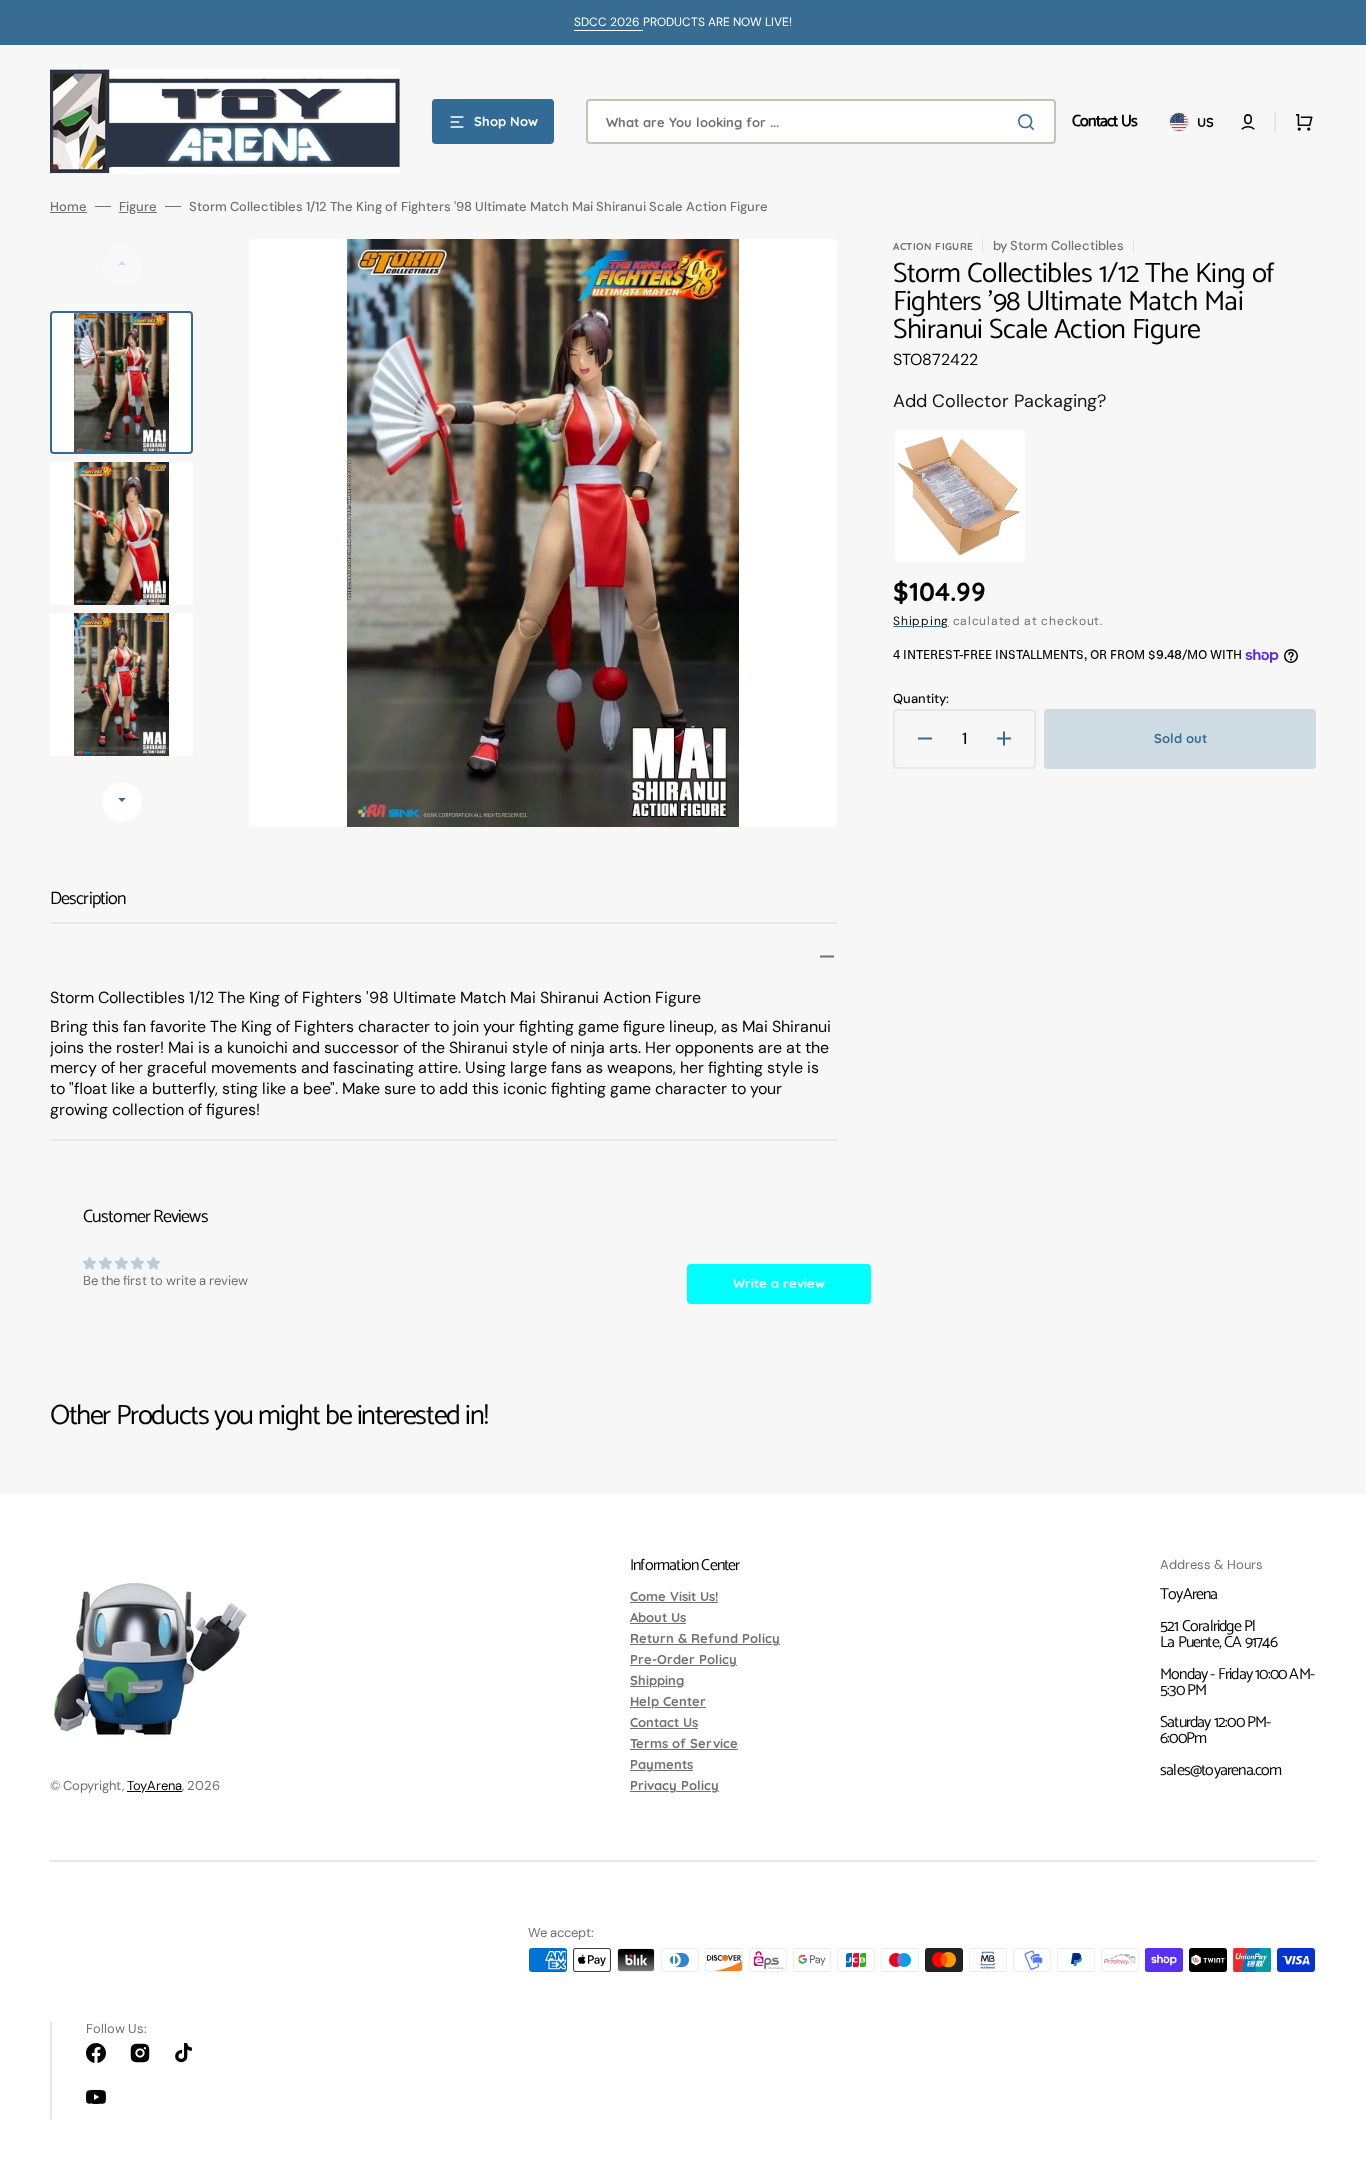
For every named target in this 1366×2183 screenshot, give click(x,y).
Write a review (779, 1283)
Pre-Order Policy (683, 1659)
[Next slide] (122, 802)
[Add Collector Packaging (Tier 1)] (954, 496)
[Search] (1030, 122)
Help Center (668, 1701)
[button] (1248, 122)
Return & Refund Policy (705, 1638)
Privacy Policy (674, 1785)
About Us (658, 1617)
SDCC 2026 (608, 22)
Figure (138, 206)
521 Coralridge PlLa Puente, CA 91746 (1218, 1634)
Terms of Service (684, 1743)
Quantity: (921, 698)
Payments (661, 1764)
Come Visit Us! (674, 1597)
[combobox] (821, 121)
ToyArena (154, 1785)
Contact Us (664, 1722)
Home (68, 206)
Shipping (921, 621)
